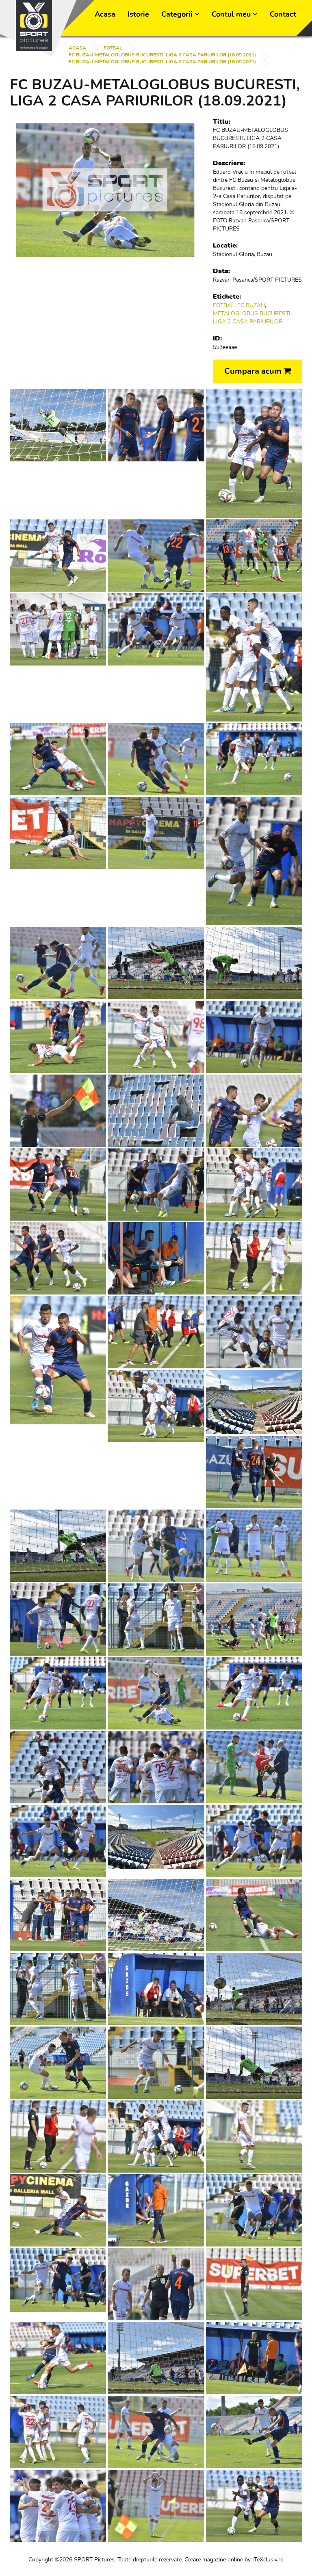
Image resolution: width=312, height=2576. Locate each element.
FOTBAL (113, 48)
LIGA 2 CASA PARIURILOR (248, 322)
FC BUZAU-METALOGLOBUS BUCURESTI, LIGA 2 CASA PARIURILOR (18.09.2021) (162, 55)
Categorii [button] (178, 14)
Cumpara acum (254, 371)
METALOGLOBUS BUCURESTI (252, 313)
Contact (283, 14)
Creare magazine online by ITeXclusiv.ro (234, 2560)
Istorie (138, 14)
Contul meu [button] (232, 14)
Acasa (105, 14)
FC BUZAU (251, 305)
